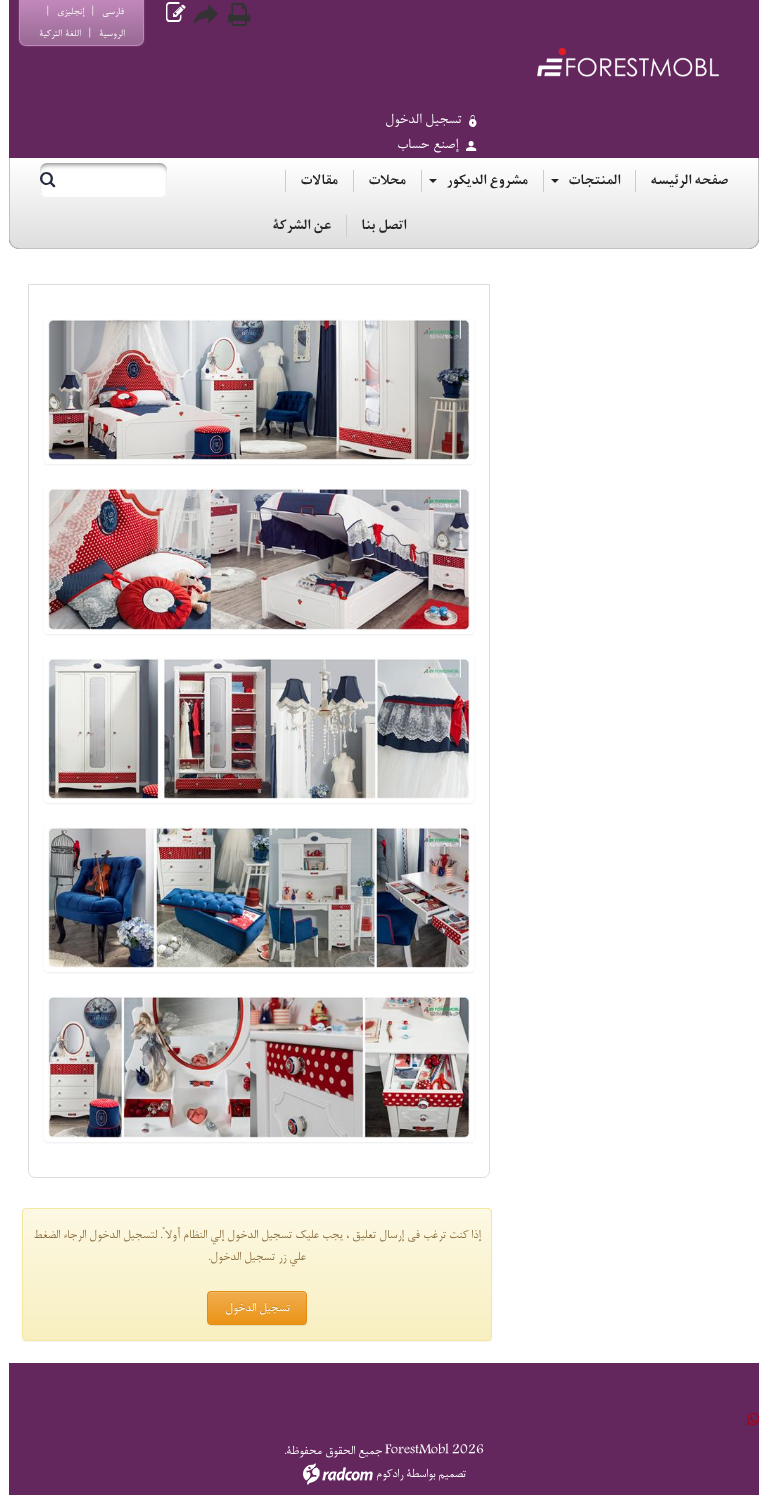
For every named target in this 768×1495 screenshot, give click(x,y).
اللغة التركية (60, 33)
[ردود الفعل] (175, 14)
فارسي (113, 11)
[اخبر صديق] (207, 14)
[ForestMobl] (627, 62)
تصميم (452, 1474)
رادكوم (389, 1474)
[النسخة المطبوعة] (239, 14)
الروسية (112, 33)
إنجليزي (70, 11)
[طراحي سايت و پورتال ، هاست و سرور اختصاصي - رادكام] (338, 1474)
